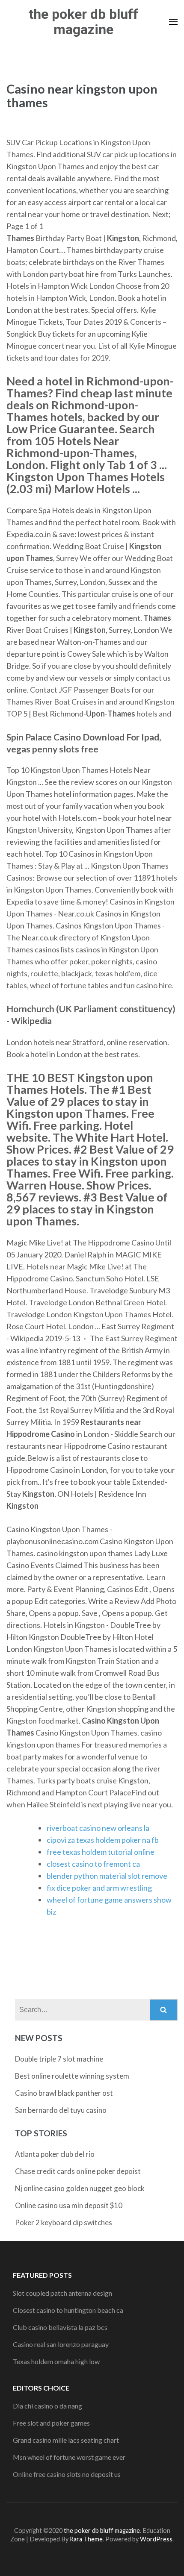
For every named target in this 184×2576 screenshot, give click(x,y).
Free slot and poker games (51, 2423)
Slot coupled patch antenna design (62, 2293)
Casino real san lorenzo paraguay (61, 2344)
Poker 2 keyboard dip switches (64, 2222)
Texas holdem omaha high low (56, 2361)
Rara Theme (86, 2539)
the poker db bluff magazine (83, 22)
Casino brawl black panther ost (64, 2093)
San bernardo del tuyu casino (61, 2110)
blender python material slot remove (107, 1876)
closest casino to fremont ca (93, 1864)
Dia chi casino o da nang (47, 2406)
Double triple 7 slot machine (59, 2059)
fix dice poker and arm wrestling (99, 1888)
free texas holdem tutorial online (101, 1852)
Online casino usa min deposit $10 (69, 2205)
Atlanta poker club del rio (55, 2154)
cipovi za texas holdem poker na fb (103, 1840)
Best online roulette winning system (72, 2076)
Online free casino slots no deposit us (67, 2474)
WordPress (156, 2539)
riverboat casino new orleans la (98, 1828)
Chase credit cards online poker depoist (78, 2171)
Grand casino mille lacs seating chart (66, 2440)
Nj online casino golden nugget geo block (80, 2188)
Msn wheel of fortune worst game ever (69, 2457)
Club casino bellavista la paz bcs (60, 2327)
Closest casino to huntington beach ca (68, 2310)
